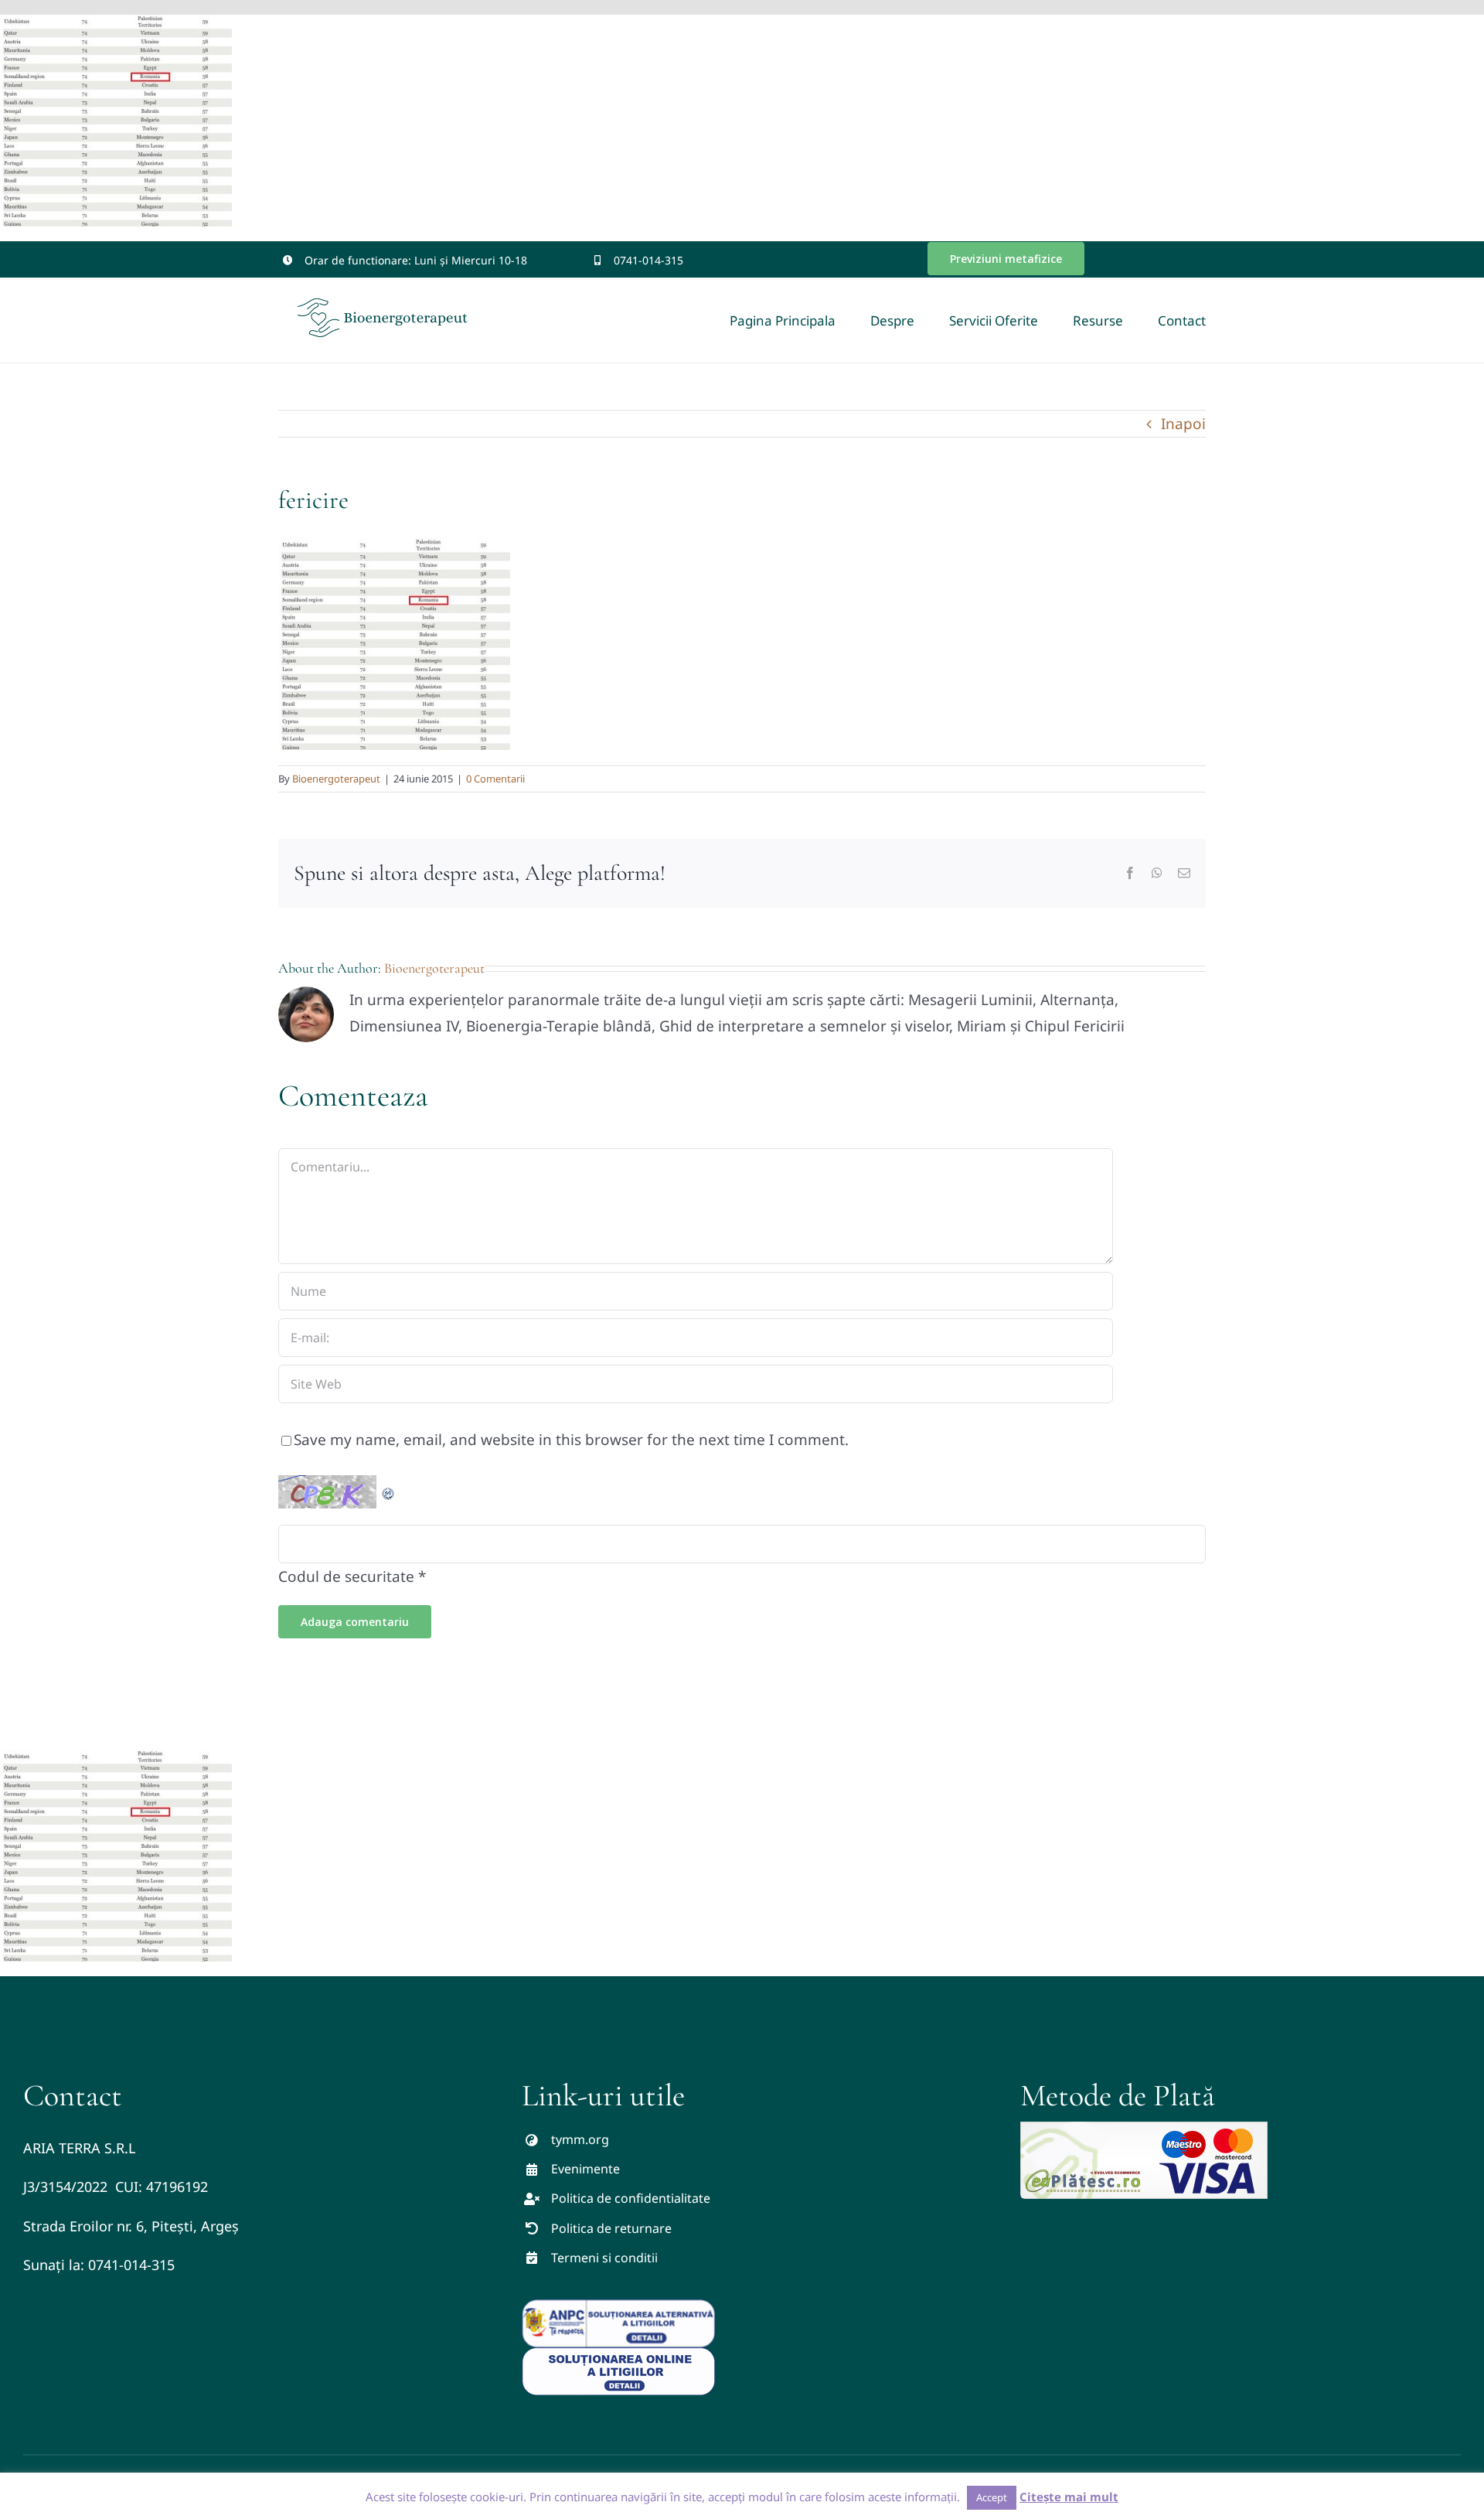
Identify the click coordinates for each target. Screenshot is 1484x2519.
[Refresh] (389, 1488)
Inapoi (1183, 424)
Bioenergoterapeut (336, 779)
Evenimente (585, 2169)
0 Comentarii (495, 779)
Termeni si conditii (604, 2258)
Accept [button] (992, 2497)
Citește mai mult (1069, 2497)
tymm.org (580, 2139)
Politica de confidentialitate (631, 2198)
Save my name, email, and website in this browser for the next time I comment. (571, 1440)
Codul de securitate (346, 1577)
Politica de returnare (611, 2228)
